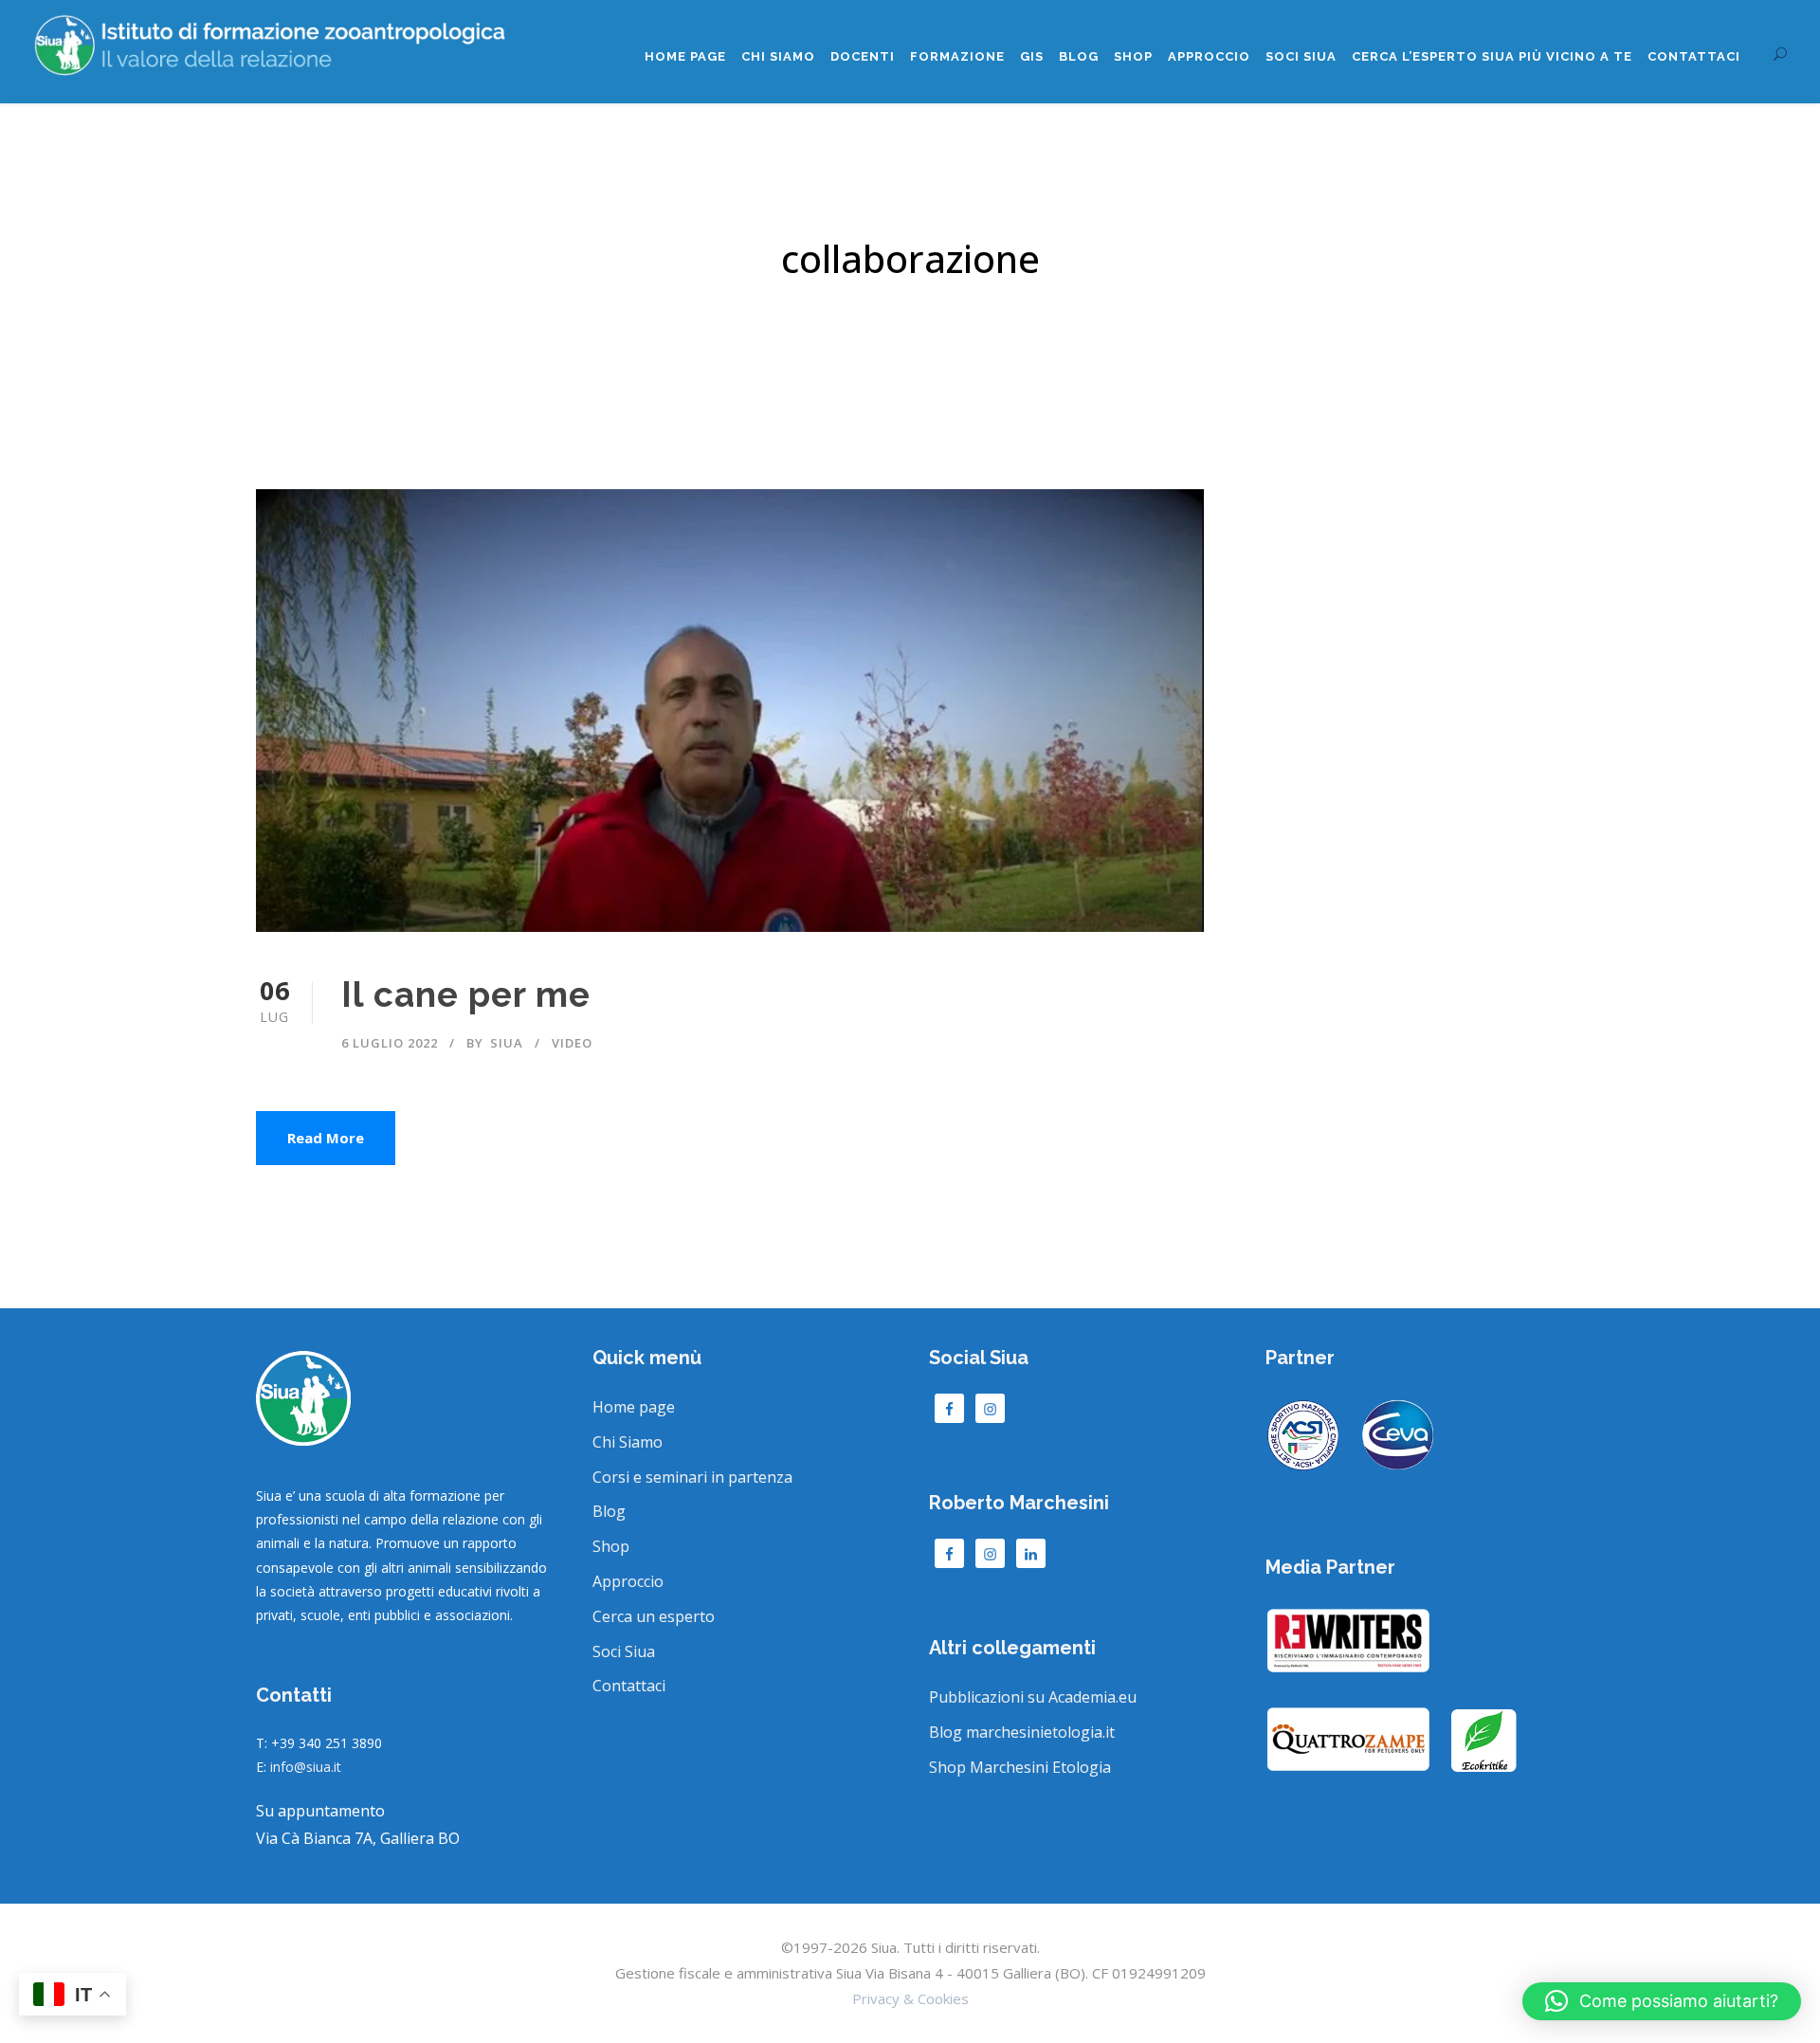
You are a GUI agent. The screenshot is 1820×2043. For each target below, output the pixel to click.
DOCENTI (863, 56)
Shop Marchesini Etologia (1020, 1767)
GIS (1032, 56)
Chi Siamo (778, 56)
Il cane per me (466, 994)
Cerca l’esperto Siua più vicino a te (1492, 56)
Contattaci (1694, 56)
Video (572, 1043)
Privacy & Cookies (910, 1998)
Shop (1133, 56)
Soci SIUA (1301, 56)
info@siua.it (306, 1767)
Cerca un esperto (654, 1616)
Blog (1079, 56)
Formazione (957, 56)
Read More (326, 1138)
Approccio (1209, 56)
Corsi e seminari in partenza (692, 1477)
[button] (1662, 2001)
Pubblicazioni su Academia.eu (1033, 1697)
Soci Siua (624, 1651)
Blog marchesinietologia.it (1022, 1732)
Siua (507, 1043)
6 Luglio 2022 (390, 1043)
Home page (685, 56)
